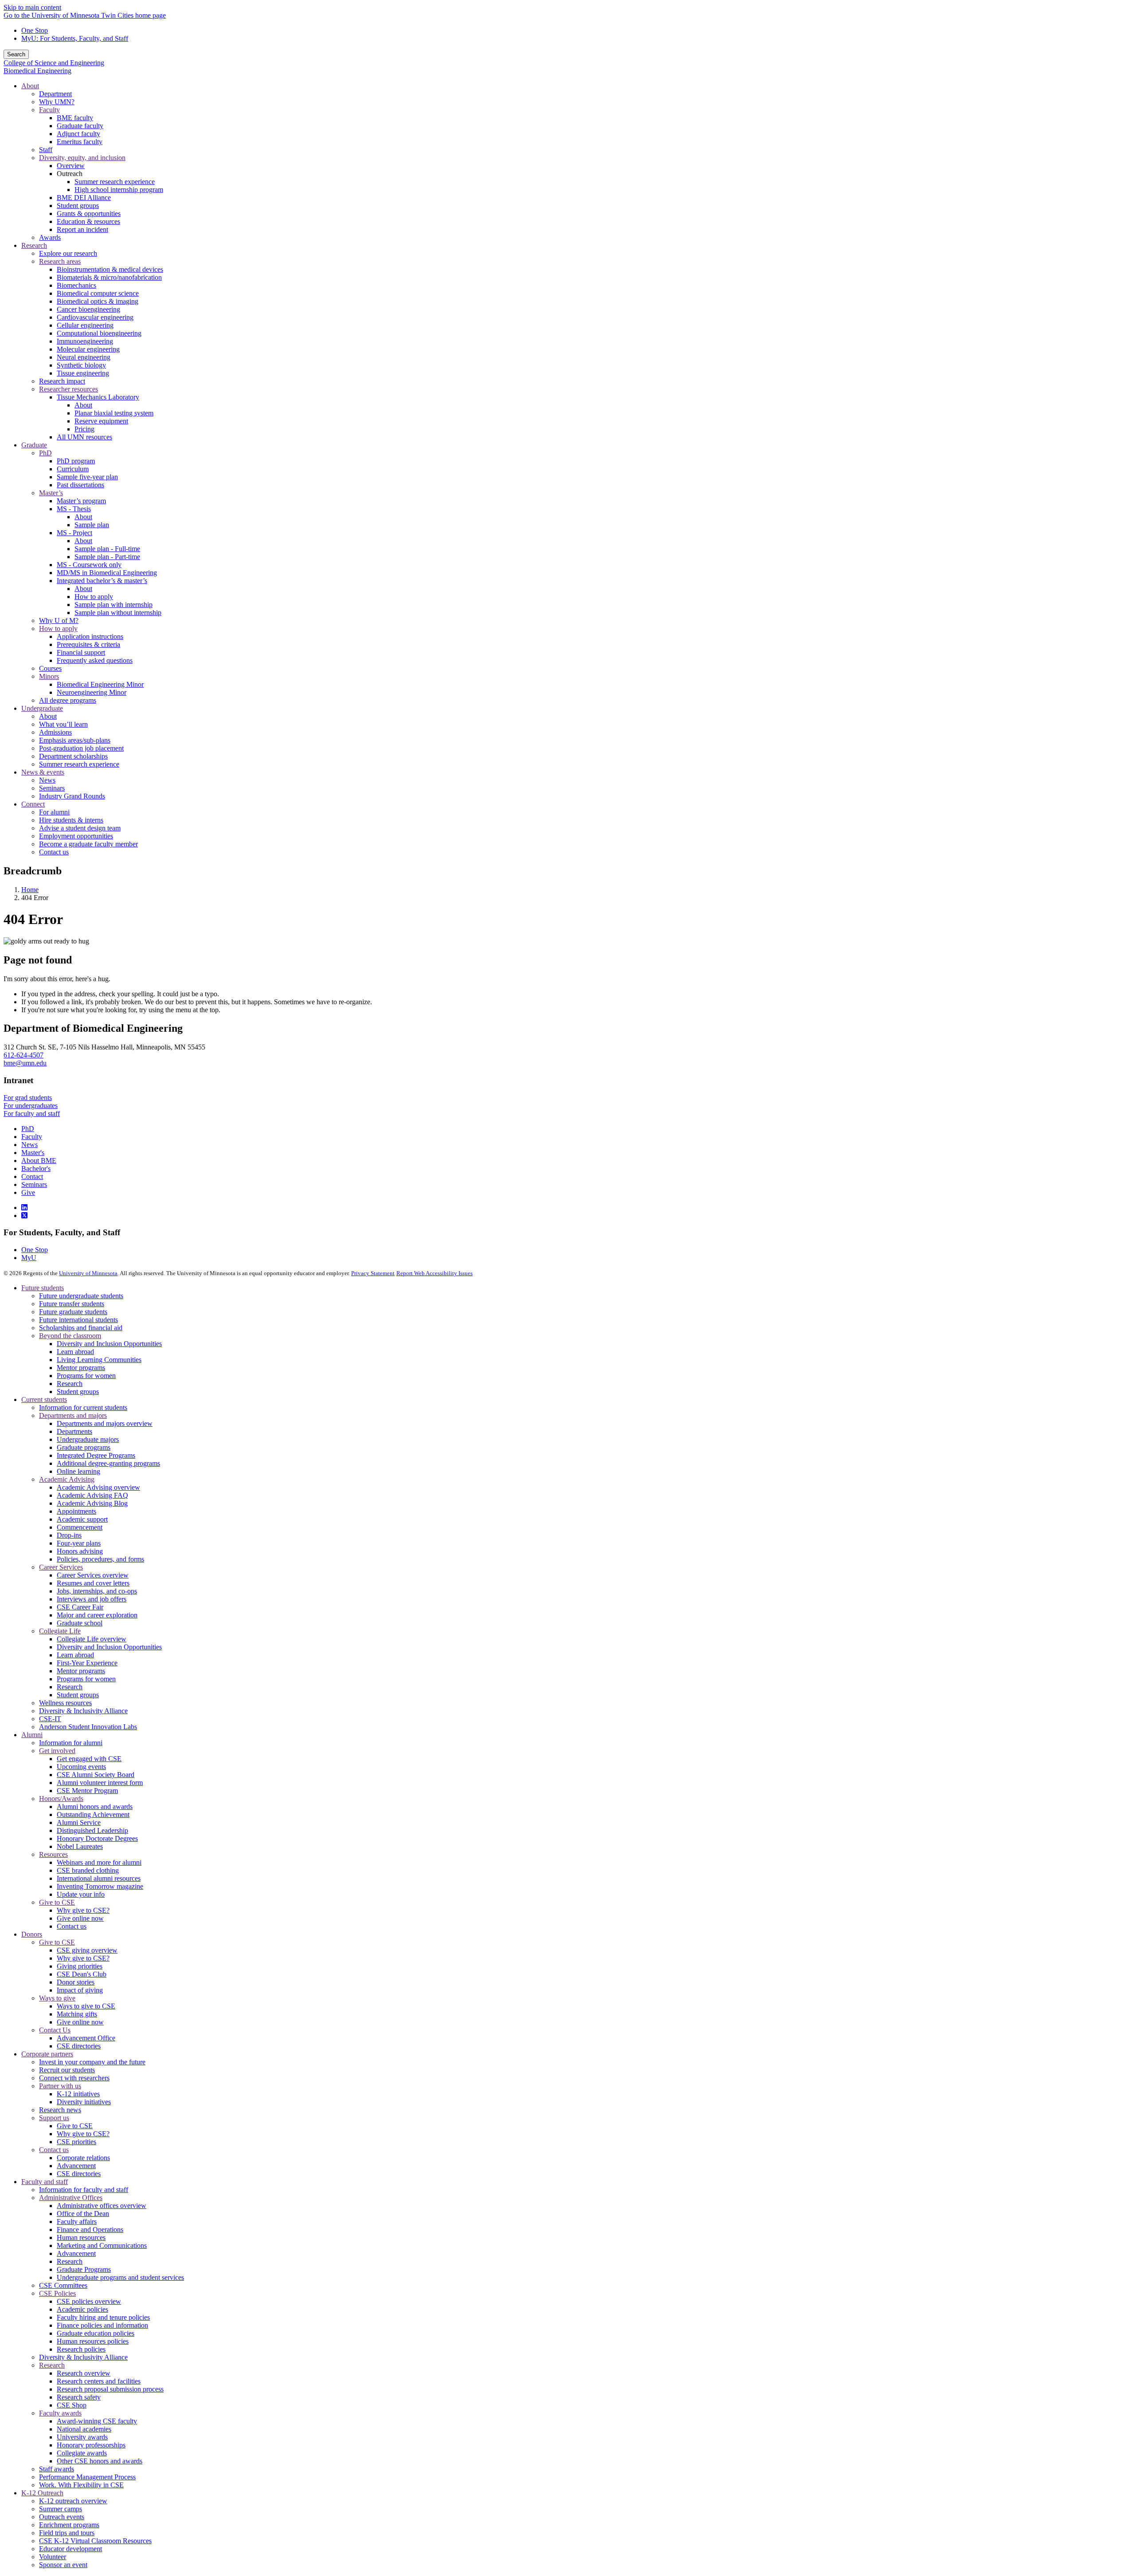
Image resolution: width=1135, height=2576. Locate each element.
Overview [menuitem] (71, 166)
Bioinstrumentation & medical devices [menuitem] (110, 269)
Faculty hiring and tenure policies (103, 2317)
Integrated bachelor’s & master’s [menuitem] (102, 581)
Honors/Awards (61, 1799)
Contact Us (55, 2030)
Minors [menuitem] (49, 676)
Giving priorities (80, 1966)
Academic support (82, 1519)
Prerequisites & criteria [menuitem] (88, 644)
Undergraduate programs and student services (120, 2277)
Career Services (61, 1567)
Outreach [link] (70, 174)
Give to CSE (57, 1902)
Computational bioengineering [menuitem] (99, 333)
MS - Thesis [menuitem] (74, 509)
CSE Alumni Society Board (96, 1775)
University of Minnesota (88, 1273)
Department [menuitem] (55, 94)
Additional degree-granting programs (108, 1463)
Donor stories (76, 1982)
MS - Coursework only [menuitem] (89, 565)
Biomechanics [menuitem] (76, 285)
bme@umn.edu (25, 1063)
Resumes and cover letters (93, 1583)
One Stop (35, 30)
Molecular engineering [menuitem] (88, 349)
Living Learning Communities (99, 1360)
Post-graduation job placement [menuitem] (81, 748)
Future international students (78, 1320)
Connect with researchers (74, 2078)
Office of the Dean (83, 2214)
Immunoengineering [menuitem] (85, 341)
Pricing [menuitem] (84, 429)
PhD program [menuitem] (76, 461)
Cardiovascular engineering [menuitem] (95, 317)
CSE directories (79, 2046)
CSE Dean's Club (82, 1974)
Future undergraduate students (81, 1296)
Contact (32, 1176)
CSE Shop (72, 2405)
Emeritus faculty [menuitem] (80, 142)
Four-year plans (79, 1543)
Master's (33, 1153)
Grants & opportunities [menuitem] (89, 213)
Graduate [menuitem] (34, 445)
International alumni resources (99, 1878)
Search (16, 54)
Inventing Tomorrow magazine (100, 1886)
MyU (29, 1258)
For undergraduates (31, 1106)
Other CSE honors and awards (100, 2461)
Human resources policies (93, 2341)
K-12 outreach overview (73, 2501)
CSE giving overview (87, 1950)
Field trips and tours (67, 2533)
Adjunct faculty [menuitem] (78, 134)
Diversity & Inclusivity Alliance (83, 1711)
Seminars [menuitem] (52, 788)
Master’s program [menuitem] (81, 501)
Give (28, 1192)
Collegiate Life (60, 1631)
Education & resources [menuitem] (88, 221)
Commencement (80, 1527)
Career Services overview (93, 1575)
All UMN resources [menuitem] (84, 437)
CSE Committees (63, 2285)
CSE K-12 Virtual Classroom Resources (95, 2541)
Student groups (78, 1392)
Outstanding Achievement (93, 1815)
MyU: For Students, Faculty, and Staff (75, 38)
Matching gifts (77, 2014)
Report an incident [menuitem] (82, 229)
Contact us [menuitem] (54, 852)
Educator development (70, 2549)
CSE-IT (50, 1719)
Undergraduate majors (88, 1439)
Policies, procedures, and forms (100, 1559)
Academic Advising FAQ (92, 1495)
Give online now (80, 1918)
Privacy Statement (373, 1273)
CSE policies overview (89, 2301)
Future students (43, 1288)
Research (70, 1384)
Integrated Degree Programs (96, 1455)
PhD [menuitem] (45, 453)
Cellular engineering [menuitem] (85, 325)
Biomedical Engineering (37, 71)
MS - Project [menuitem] (74, 533)
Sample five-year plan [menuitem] (87, 477)
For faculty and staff (32, 1114)
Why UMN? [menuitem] (57, 102)
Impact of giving (80, 1990)
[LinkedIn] (24, 1208)
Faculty (32, 1137)
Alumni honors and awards (95, 1807)
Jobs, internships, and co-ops (97, 1591)
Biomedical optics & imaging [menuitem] (98, 301)
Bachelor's (36, 1169)
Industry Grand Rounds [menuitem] (72, 796)
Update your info (81, 1894)
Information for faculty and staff (84, 2190)
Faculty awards (60, 2413)
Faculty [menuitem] (49, 110)
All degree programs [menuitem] (68, 700)
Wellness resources (65, 1703)
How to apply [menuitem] (94, 597)
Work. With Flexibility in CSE (81, 2485)
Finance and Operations (90, 2230)
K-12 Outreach (42, 2493)
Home (30, 890)
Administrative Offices (71, 2198)
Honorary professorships (91, 2445)
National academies (84, 2429)
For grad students (28, 1098)
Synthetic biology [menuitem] (81, 365)
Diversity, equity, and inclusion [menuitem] (82, 158)
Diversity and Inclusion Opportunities (109, 1344)
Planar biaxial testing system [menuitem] (114, 413)
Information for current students (83, 1407)
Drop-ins (69, 1535)
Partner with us (60, 2086)
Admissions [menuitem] (55, 732)
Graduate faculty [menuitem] (80, 126)
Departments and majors (73, 1415)
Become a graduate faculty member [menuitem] (88, 844)
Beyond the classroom (70, 1336)
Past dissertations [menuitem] (80, 485)
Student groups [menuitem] (78, 206)
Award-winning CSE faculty (97, 2421)
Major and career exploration (97, 1615)
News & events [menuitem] (43, 772)
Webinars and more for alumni (99, 1862)
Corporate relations (83, 2158)
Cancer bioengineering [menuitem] (88, 309)
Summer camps (61, 2509)
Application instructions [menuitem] (90, 636)
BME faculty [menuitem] (75, 118)
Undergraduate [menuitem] (42, 708)
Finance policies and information (102, 2325)
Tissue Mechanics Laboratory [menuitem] (98, 397)
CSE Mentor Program (87, 1791)
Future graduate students (73, 1312)
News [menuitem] (47, 780)
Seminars (34, 1184)
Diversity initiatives (84, 2102)
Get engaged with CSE (89, 1759)
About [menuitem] (30, 86)
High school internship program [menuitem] (119, 190)
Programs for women (86, 1376)
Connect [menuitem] (33, 804)
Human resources (81, 2237)
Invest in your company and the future (92, 2062)
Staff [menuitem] (46, 150)
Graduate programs (84, 1447)
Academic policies (82, 2309)
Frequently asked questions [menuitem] (95, 660)
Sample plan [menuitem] (92, 525)
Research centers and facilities (99, 2381)
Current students (44, 1400)
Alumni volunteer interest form (100, 1783)
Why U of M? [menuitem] (59, 621)
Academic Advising (67, 1479)
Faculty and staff (45, 2182)
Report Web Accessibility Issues (434, 1273)
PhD (28, 1129)
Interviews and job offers (92, 1599)
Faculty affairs (77, 2222)
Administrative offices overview (102, 2206)
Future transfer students (72, 1304)
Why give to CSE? (83, 1910)
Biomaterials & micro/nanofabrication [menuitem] (109, 277)
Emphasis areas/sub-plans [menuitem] (75, 740)
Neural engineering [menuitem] (84, 357)
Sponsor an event (63, 2565)
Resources (53, 1854)
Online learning (78, 1471)
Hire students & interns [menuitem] (71, 820)
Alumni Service (79, 1822)
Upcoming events (81, 1767)
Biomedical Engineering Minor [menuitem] (100, 684)
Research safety (79, 2397)
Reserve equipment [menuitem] (101, 421)
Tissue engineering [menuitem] (83, 373)
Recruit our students (67, 2070)
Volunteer (53, 2557)
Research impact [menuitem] (62, 381)
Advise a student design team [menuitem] (80, 828)
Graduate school (80, 1623)
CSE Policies (57, 2293)
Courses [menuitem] (50, 668)
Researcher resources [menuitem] (68, 389)
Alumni (32, 1735)
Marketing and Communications (102, 2245)
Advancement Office (86, 2038)
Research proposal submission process (110, 2389)
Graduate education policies (96, 2333)
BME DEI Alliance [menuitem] (84, 198)
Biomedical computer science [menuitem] (98, 293)
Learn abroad (75, 1352)
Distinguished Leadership (92, 1830)
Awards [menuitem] (50, 237)
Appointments (76, 1511)
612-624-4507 (23, 1055)
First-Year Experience (87, 1663)
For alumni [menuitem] (54, 812)
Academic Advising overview (98, 1487)
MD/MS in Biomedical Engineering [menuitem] (107, 573)
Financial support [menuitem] (81, 652)
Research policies (81, 2349)
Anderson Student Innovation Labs (88, 1727)
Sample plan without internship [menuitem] (118, 613)
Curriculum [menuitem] (73, 469)
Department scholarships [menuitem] (73, 756)
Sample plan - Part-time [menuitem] (107, 557)
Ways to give (57, 1998)
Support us (54, 2118)
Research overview (84, 2373)
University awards (82, 2437)
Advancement (76, 2166)
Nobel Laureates (80, 1846)
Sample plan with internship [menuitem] (113, 605)
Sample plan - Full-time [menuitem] (107, 549)
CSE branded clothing (88, 1870)
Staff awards (57, 2469)
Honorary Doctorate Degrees (97, 1838)
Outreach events (62, 2517)
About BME (39, 1161)
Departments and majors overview (105, 1423)
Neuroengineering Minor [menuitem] (92, 692)
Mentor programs (81, 1368)
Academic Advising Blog (92, 1503)
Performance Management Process (87, 2477)
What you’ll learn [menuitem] (63, 724)
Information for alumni (71, 1743)
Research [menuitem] (34, 245)
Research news (60, 2110)
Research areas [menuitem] (60, 261)
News (29, 1145)
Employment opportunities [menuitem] (76, 836)
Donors (32, 1934)
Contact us (72, 1926)
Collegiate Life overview (92, 1639)
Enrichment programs (69, 2525)
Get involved (57, 1751)
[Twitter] (24, 1216)
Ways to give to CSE (86, 2006)
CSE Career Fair (80, 1607)
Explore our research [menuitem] (68, 253)
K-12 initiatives (78, 2094)
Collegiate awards (82, 2453)
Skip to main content (32, 7)
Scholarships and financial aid (81, 1328)
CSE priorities (76, 2142)
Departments (74, 1431)
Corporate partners (47, 2054)
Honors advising (80, 1551)
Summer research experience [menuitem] (115, 182)
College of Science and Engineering (54, 63)
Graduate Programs (84, 2269)
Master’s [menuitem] (51, 493)
